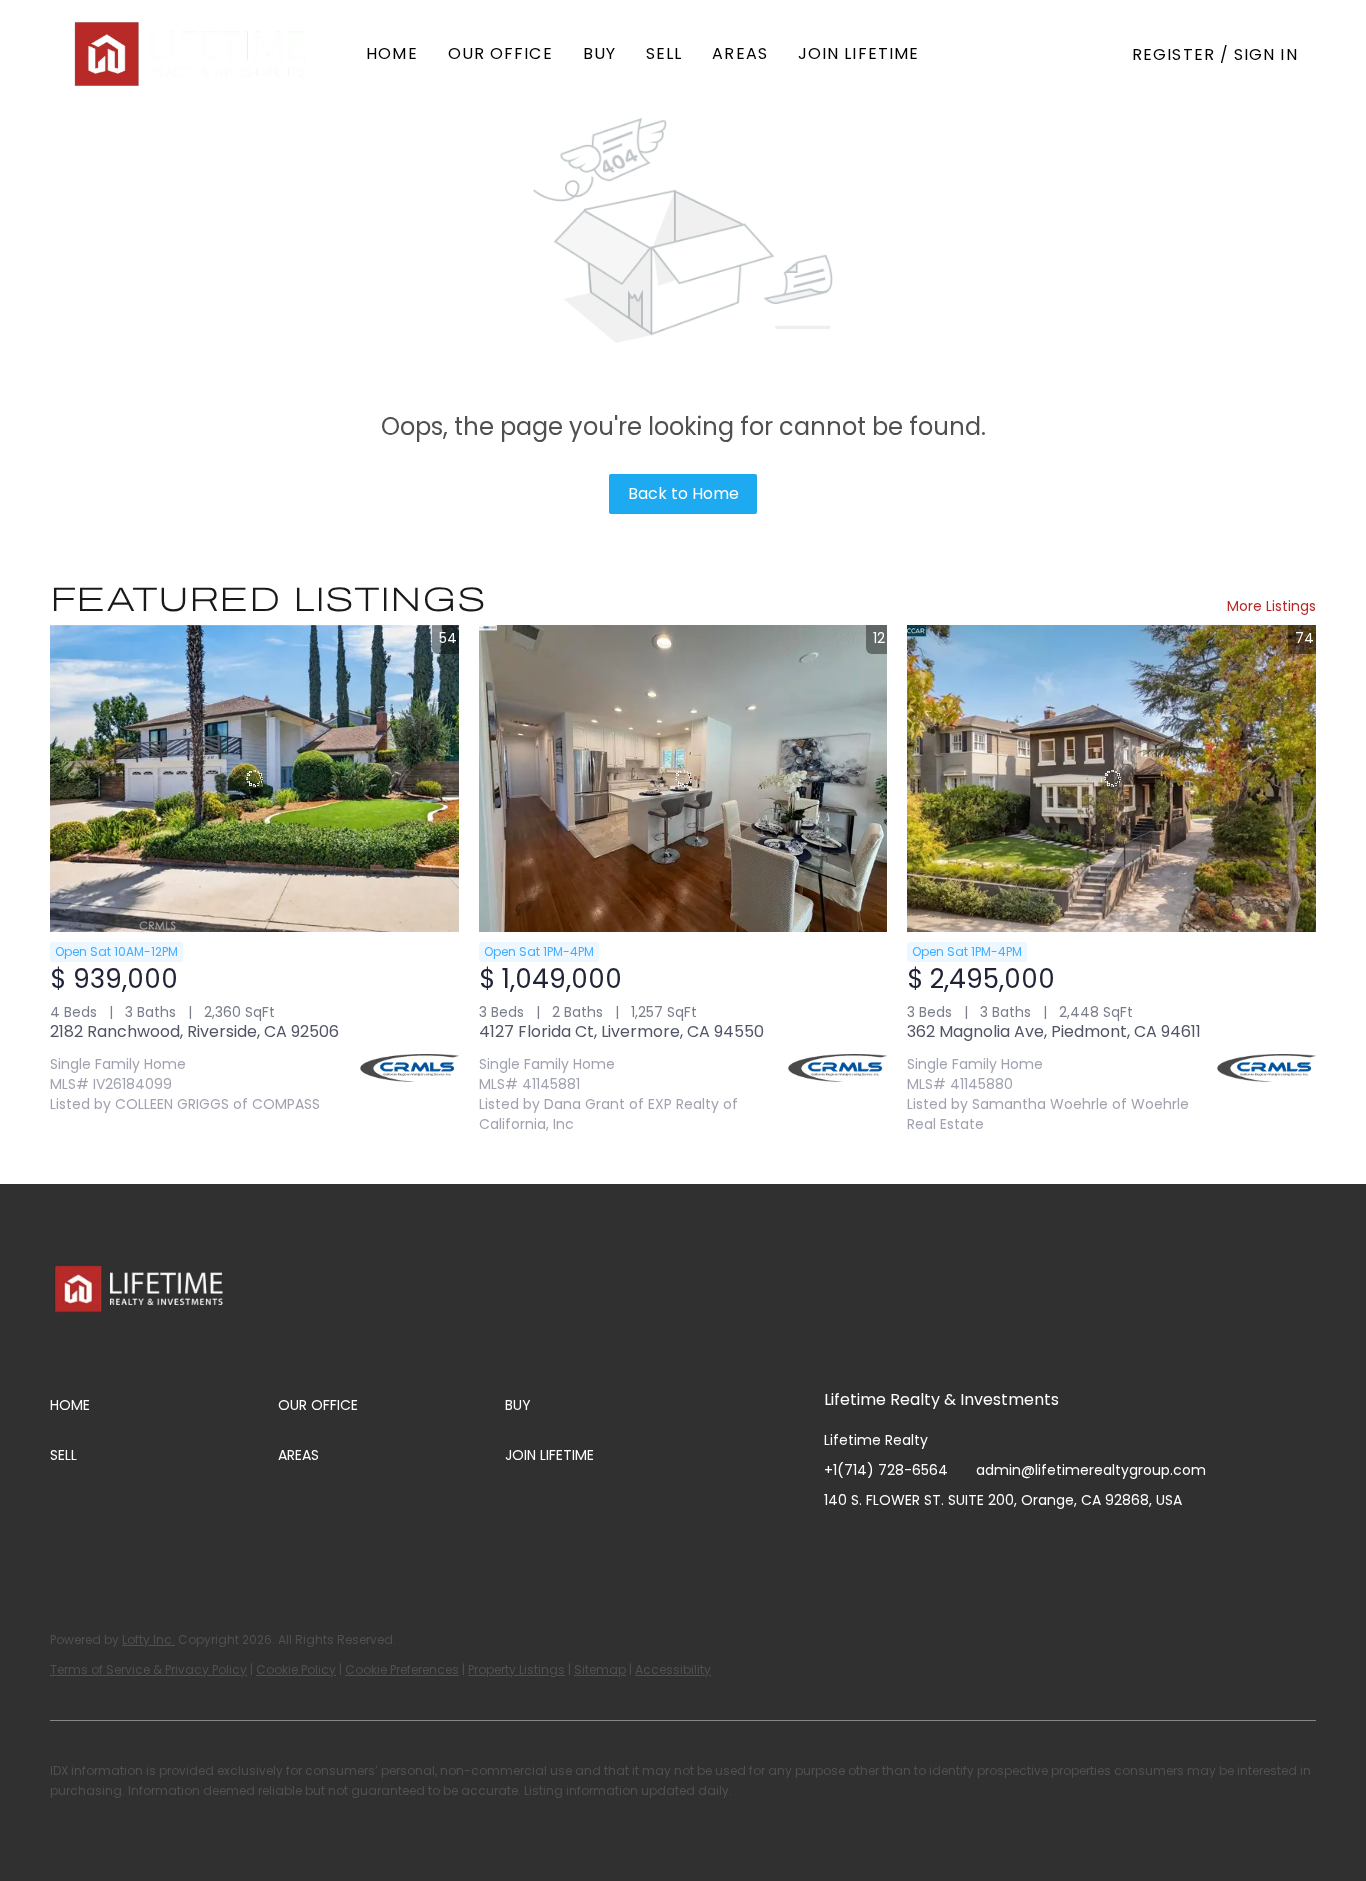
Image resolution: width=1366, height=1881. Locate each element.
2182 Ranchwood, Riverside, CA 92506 (194, 1031)
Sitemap (600, 1669)
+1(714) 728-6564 (886, 1470)
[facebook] (839, 1545)
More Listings (1271, 606)
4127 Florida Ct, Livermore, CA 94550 (621, 1031)
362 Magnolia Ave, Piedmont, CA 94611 (1054, 1031)
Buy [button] (599, 53)
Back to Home (683, 493)
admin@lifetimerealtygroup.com (1091, 1470)
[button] (192, 54)
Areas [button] (740, 53)
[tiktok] (999, 1545)
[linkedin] (879, 1545)
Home (391, 53)
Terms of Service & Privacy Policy (148, 1669)
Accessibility (673, 1669)
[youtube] (959, 1545)
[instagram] (919, 1545)
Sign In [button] (1266, 54)
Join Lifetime (858, 53)
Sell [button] (664, 53)
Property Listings (516, 1669)
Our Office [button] (500, 53)
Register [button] (1173, 54)
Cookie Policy (296, 1669)
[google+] (1039, 1545)
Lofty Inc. (148, 1639)
